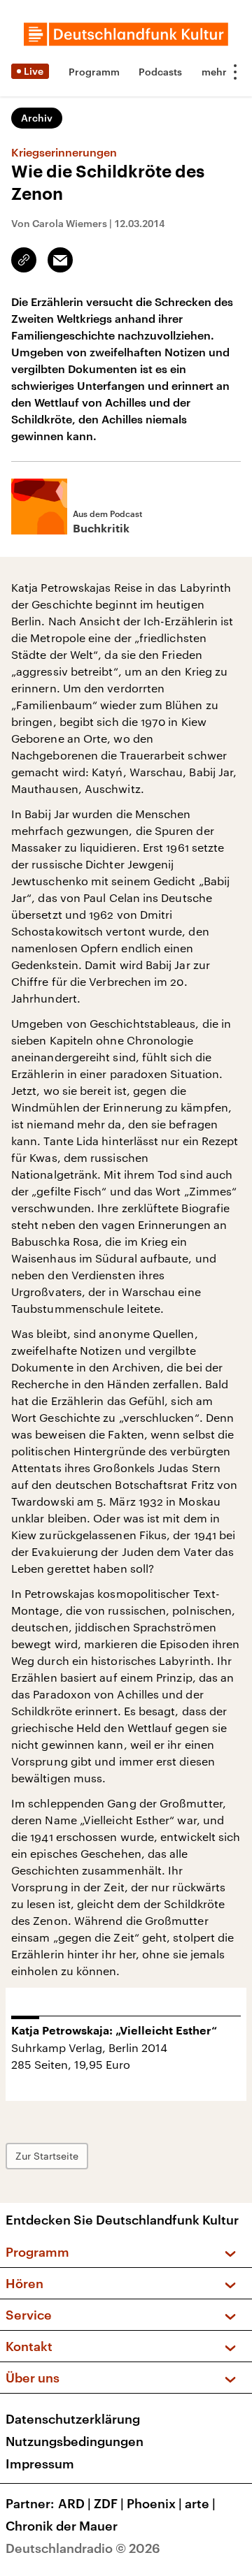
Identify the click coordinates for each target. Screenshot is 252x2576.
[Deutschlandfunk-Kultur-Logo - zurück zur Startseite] (126, 34)
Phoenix (154, 2503)
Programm (94, 72)
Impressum (40, 2464)
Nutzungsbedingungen (75, 2441)
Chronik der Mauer (62, 2526)
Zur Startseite (47, 2156)
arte (200, 2503)
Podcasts (160, 72)
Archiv (37, 118)
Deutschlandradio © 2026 (83, 2548)
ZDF (109, 2503)
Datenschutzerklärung (73, 2419)
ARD (75, 2503)
